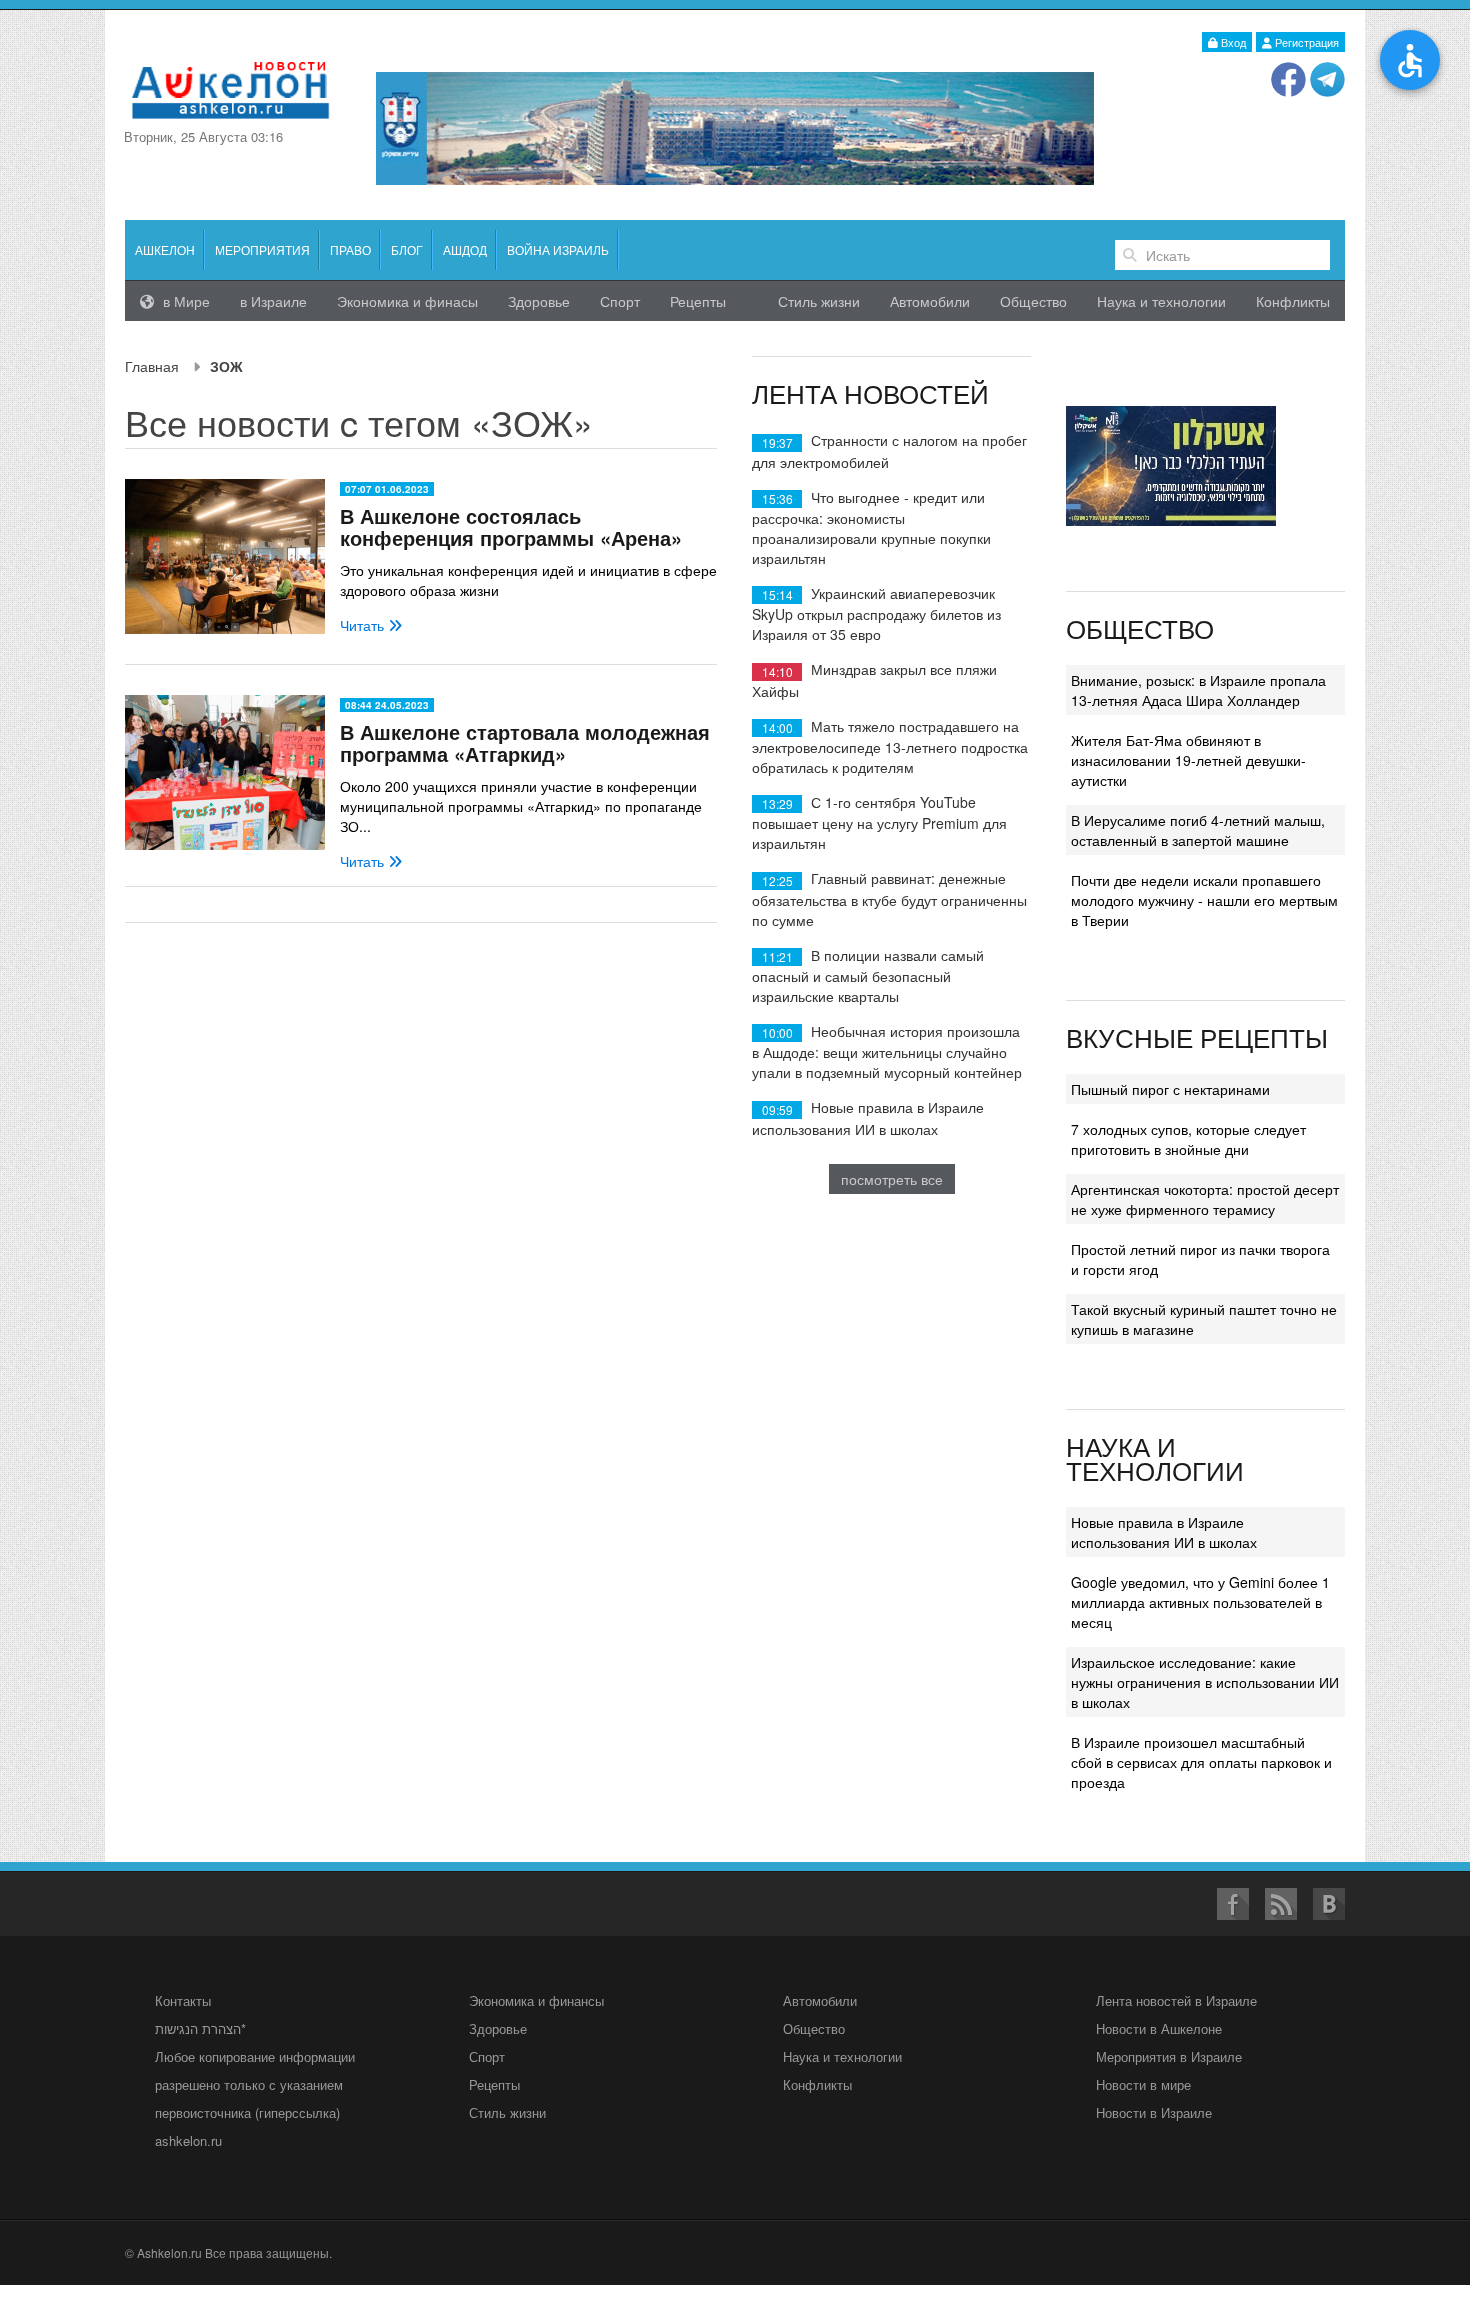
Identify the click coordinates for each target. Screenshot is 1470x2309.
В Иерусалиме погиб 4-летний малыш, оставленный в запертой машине (1198, 830)
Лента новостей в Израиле (1176, 2000)
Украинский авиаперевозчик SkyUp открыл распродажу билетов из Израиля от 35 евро (876, 613)
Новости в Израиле (1154, 2112)
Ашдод (465, 249)
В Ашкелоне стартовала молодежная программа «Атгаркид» (525, 742)
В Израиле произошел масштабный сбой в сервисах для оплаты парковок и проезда (1201, 1762)
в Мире (184, 301)
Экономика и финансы (536, 2000)
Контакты (183, 2000)
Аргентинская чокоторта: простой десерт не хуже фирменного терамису (1205, 1199)
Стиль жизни (819, 301)
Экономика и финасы (407, 301)
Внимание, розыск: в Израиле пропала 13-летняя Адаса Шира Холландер (1198, 690)
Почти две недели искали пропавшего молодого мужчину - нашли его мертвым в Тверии (1204, 900)
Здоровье (539, 301)
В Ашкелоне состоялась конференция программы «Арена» (511, 526)
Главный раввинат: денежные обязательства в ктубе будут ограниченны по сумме (889, 898)
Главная (152, 366)
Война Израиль (558, 249)
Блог (407, 249)
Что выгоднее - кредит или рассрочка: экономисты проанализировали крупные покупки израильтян (871, 527)
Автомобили (930, 301)
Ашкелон (165, 249)
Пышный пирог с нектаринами (1170, 1089)
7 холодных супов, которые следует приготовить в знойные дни (1188, 1139)
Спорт (620, 301)
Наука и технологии (1161, 301)
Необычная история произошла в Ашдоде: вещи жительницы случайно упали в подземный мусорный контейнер (887, 1051)
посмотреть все (892, 1179)
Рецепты (698, 301)
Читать (364, 625)
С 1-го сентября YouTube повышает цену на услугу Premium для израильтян (879, 822)
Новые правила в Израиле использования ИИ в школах (868, 1117)
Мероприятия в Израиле (1169, 2056)
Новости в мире (1143, 2084)
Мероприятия (262, 249)
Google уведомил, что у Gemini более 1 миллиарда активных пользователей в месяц (1200, 1602)
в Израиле (273, 301)
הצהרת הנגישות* (200, 2028)
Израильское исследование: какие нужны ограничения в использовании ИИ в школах (1205, 1682)
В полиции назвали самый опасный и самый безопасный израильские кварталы (868, 975)
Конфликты (1293, 301)
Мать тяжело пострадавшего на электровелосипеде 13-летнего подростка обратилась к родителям (890, 746)
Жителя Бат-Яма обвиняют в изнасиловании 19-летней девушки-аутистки (1188, 760)
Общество (1033, 301)
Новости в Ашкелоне (1159, 2028)
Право (350, 249)
